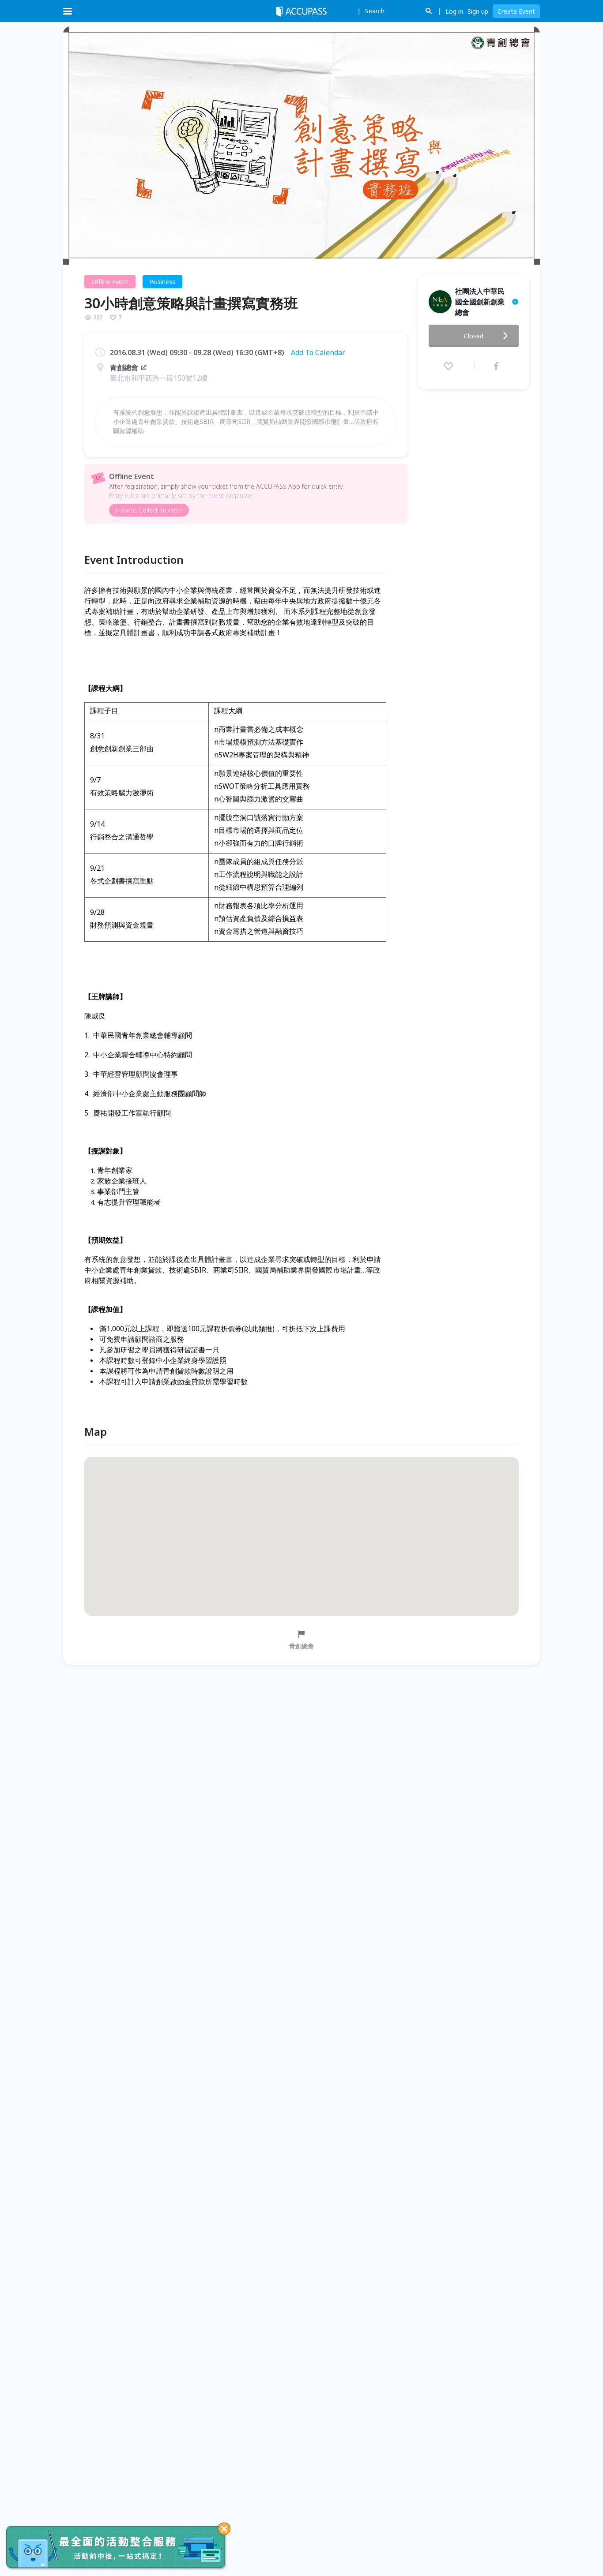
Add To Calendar (318, 352)
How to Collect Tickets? (149, 510)
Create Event (516, 11)
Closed (474, 336)
